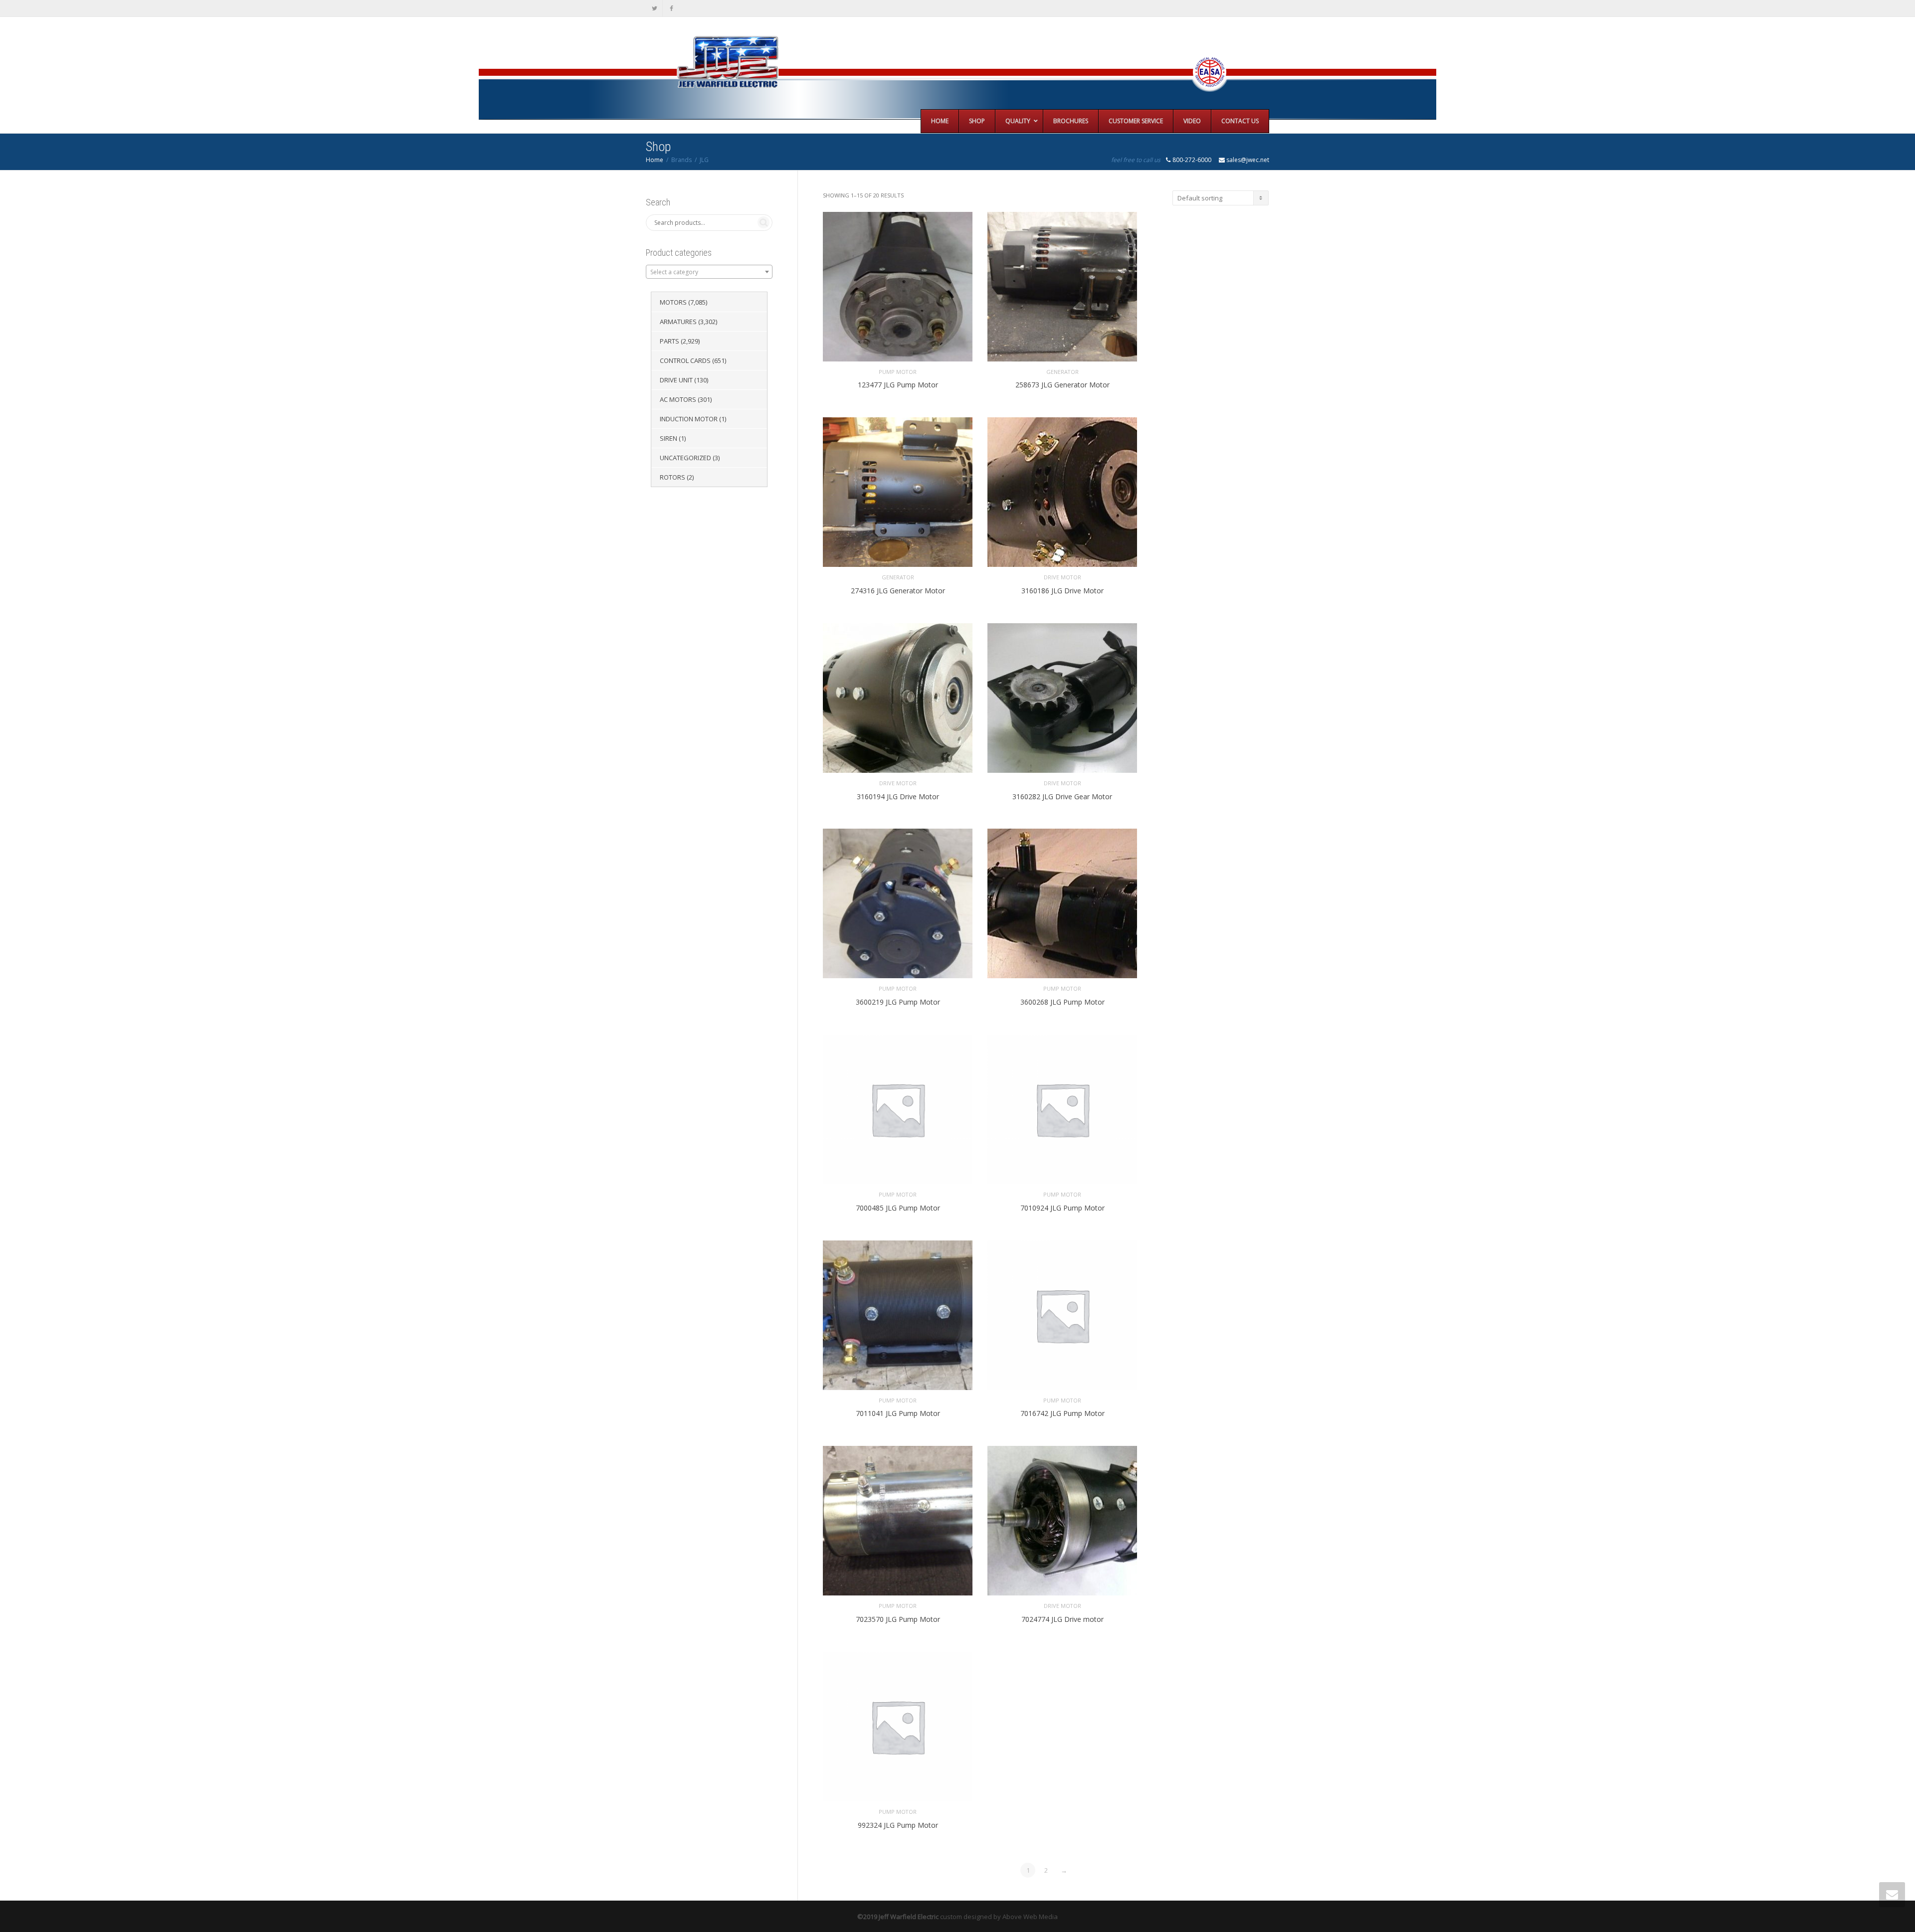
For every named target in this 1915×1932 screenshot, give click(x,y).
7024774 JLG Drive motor (1062, 1619)
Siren (669, 438)
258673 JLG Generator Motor (1062, 385)
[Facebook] (671, 8)
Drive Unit (676, 380)
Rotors (672, 477)
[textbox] (709, 272)
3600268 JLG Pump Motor (1062, 1002)
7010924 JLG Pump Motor (1062, 1208)
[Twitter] (655, 8)
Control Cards (685, 360)
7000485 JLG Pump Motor (898, 1208)
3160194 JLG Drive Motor (898, 796)
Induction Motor (689, 419)
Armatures (678, 322)
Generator (1062, 372)
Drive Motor (1062, 577)
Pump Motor (898, 372)
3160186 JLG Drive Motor (1062, 591)
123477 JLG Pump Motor (898, 385)
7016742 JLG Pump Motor (1062, 1413)
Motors (673, 302)
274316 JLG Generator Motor (898, 591)
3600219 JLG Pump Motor (898, 1002)
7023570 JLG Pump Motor (898, 1619)
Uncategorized (685, 458)
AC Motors (678, 399)
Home (655, 160)
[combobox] (709, 272)
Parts (670, 341)
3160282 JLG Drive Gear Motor (1062, 796)
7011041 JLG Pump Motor (898, 1413)
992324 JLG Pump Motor (898, 1825)
